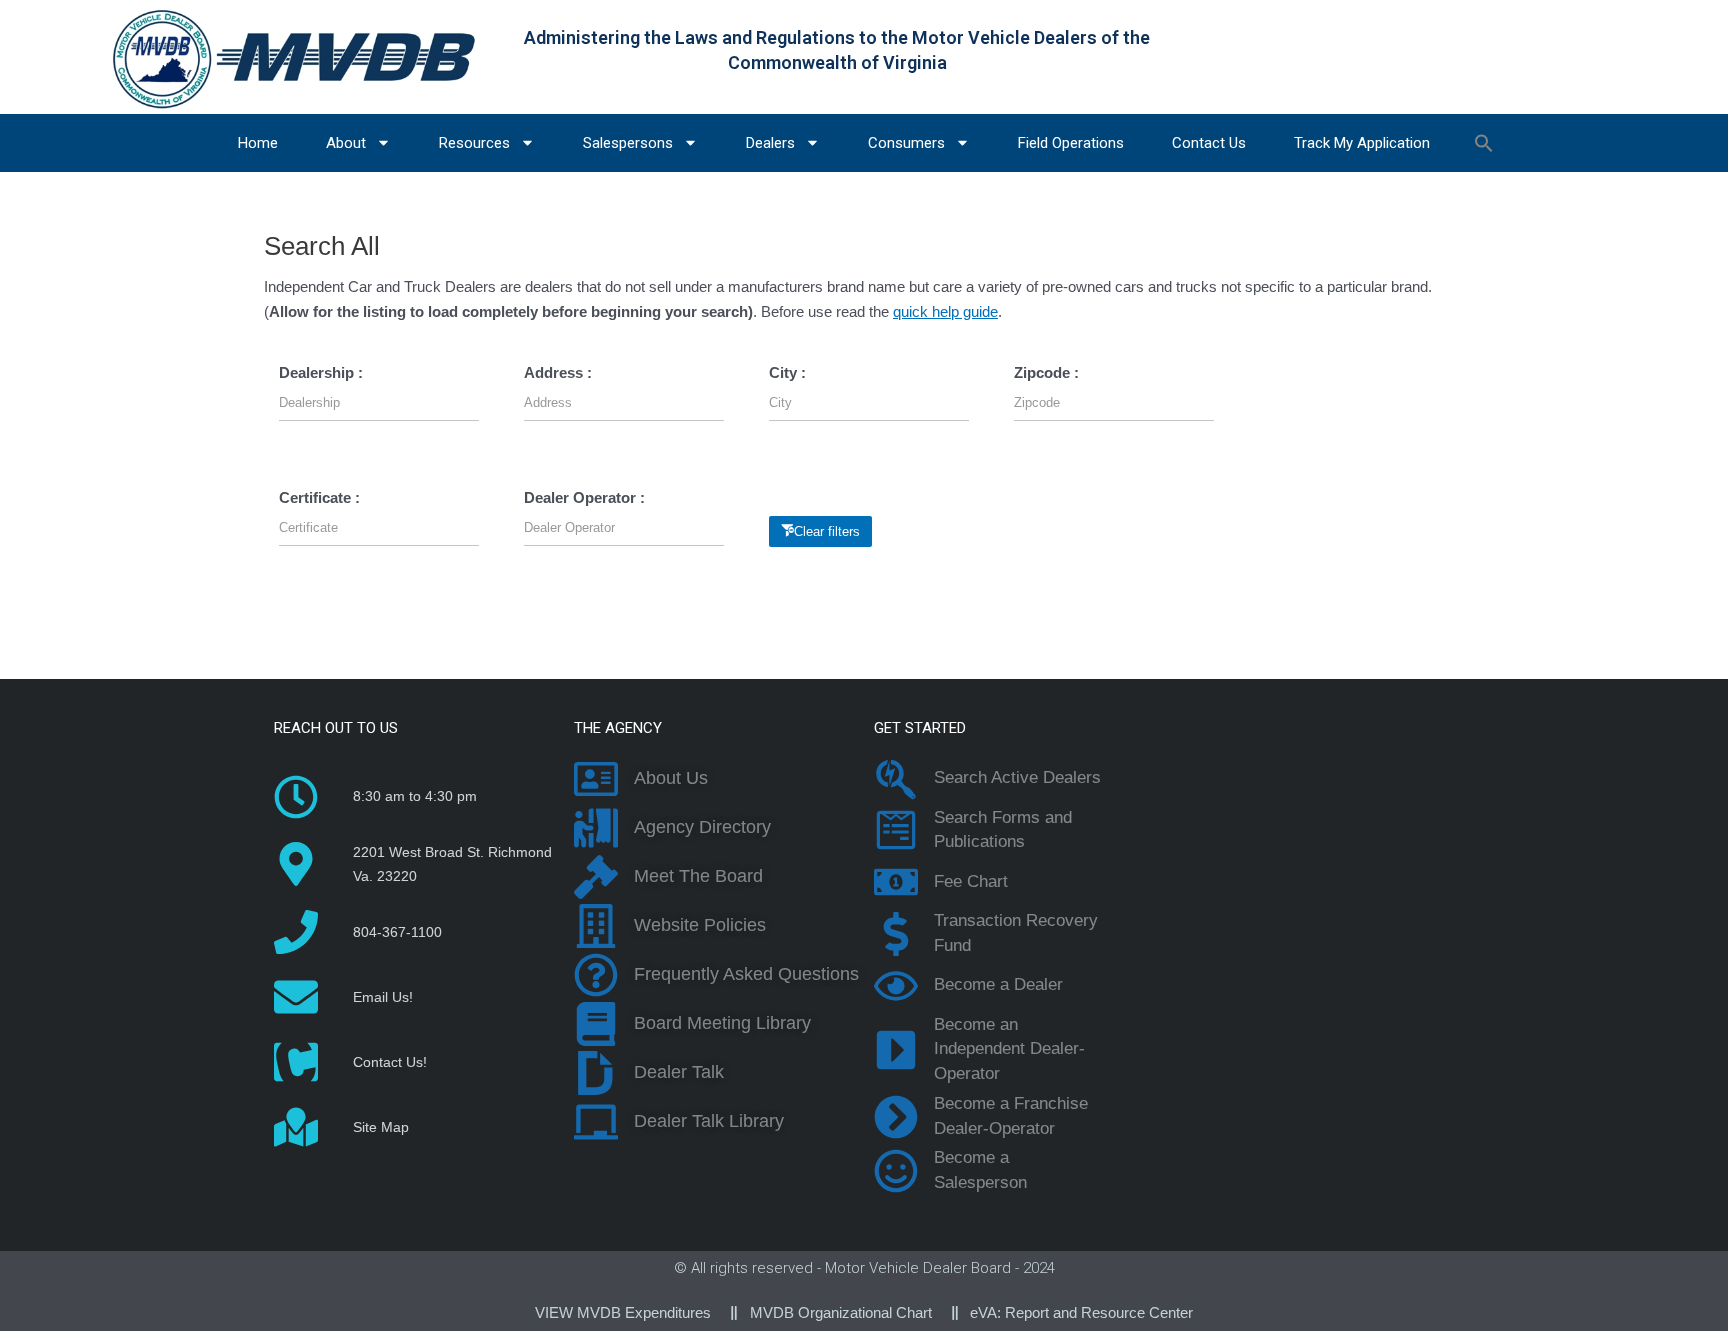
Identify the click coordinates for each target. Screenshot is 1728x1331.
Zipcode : (1046, 372)
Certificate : (319, 497)
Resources (474, 143)
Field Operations (1071, 143)
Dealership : (321, 372)
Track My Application (1362, 143)
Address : (558, 372)
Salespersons (628, 143)
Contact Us (1209, 143)
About (346, 143)
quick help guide (945, 311)
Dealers (770, 143)
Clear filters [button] (827, 531)
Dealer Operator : (584, 497)
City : (787, 372)
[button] (1484, 143)
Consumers (906, 143)
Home (258, 143)
